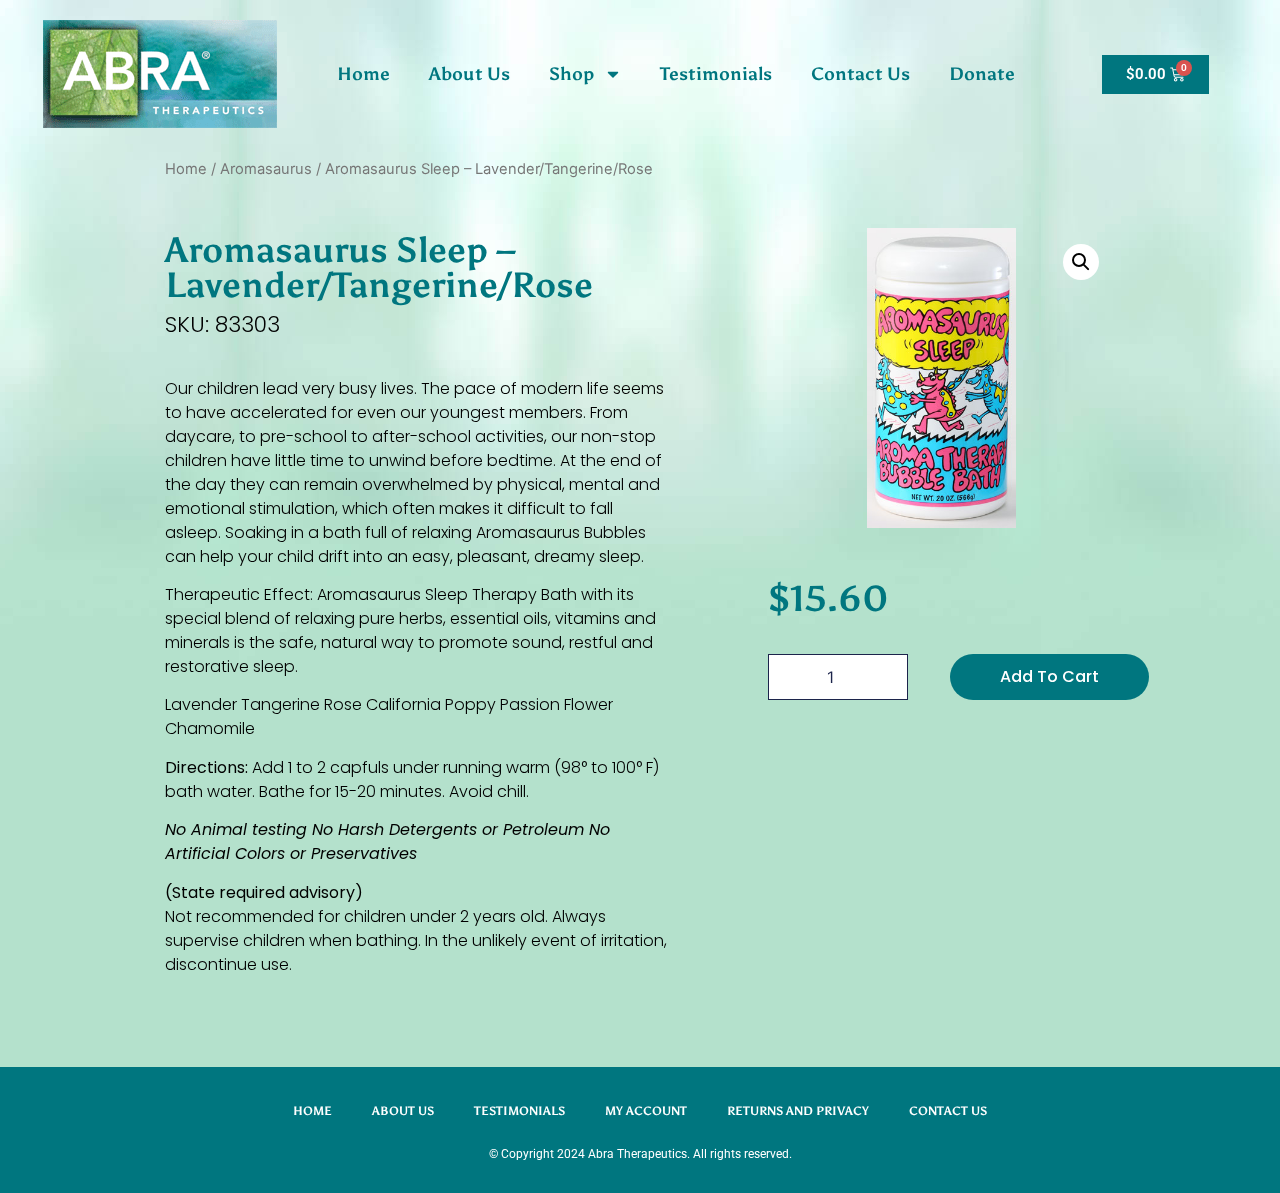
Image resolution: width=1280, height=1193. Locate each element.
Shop (571, 74)
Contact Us (860, 74)
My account (646, 1111)
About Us (469, 74)
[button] (1081, 262)
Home (363, 74)
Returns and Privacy (798, 1111)
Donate (982, 74)
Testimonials (716, 74)
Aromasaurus (266, 169)
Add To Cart (1049, 676)
